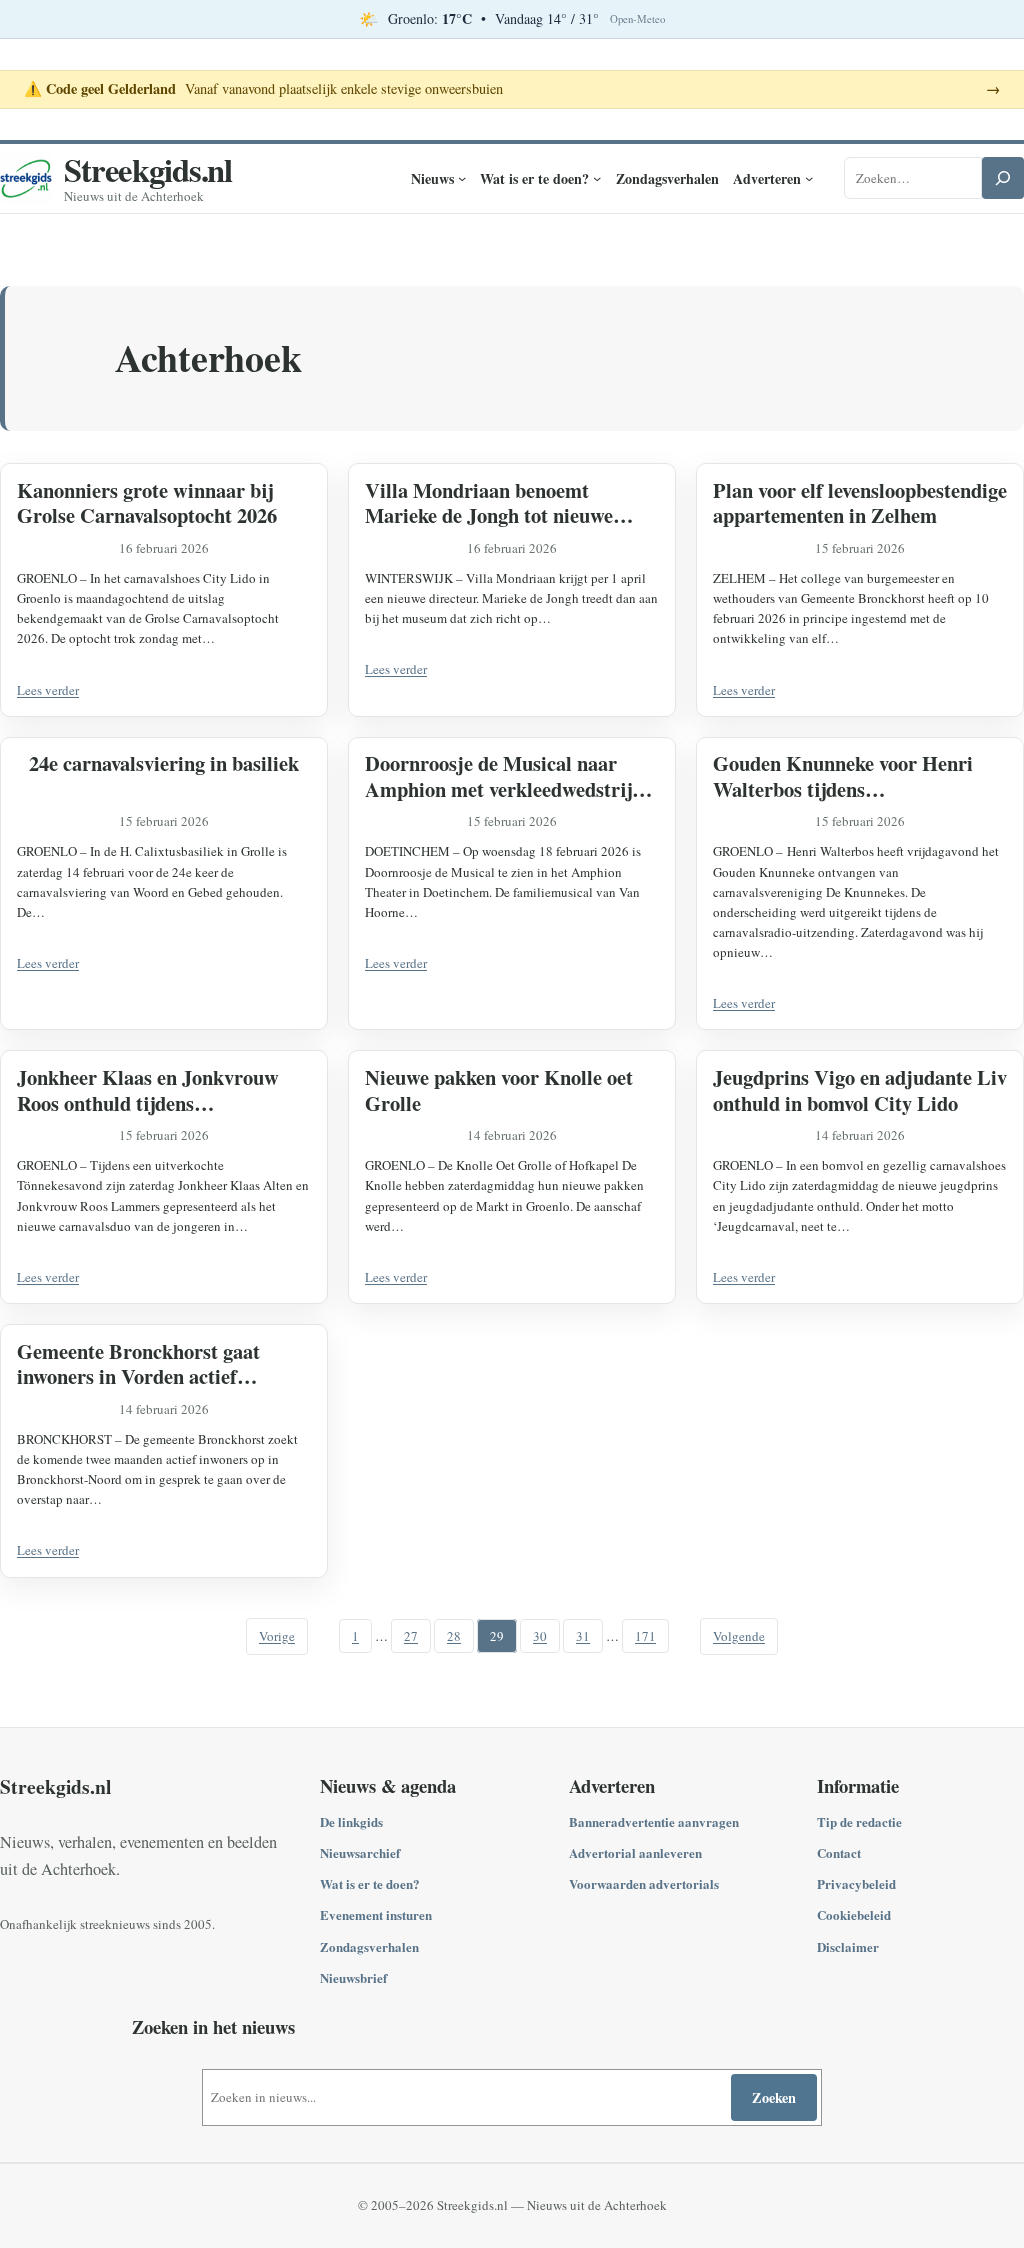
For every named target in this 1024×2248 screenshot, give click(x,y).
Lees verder (48, 690)
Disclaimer (848, 1946)
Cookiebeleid (854, 1914)
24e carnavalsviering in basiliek (164, 764)
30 (540, 1636)
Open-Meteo (637, 19)
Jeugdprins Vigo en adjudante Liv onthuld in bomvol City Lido (860, 1090)
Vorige (277, 1636)
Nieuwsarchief (360, 1852)
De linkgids (351, 1821)
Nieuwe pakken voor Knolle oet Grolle (499, 1090)
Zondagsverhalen (369, 1946)
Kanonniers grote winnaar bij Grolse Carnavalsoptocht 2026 (147, 503)
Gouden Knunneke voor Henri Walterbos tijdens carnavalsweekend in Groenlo (843, 776)
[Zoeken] (1003, 178)
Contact (839, 1852)
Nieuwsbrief (353, 1977)
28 (454, 1636)
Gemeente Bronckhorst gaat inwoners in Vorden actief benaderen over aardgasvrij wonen (138, 1364)
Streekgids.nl (148, 169)
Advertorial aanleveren (635, 1852)
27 (411, 1636)
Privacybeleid (856, 1883)
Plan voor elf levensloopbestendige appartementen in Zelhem (860, 503)
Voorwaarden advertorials (644, 1883)
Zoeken (774, 2097)
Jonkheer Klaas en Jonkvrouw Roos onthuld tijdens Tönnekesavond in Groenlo (148, 1090)
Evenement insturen (376, 1914)
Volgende (739, 1636)
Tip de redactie (859, 1821)
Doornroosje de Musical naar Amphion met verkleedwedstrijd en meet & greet (504, 776)
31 (583, 1636)
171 (645, 1636)
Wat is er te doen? (370, 1883)
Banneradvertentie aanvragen (654, 1821)
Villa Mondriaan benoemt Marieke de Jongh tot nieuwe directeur (489, 503)
